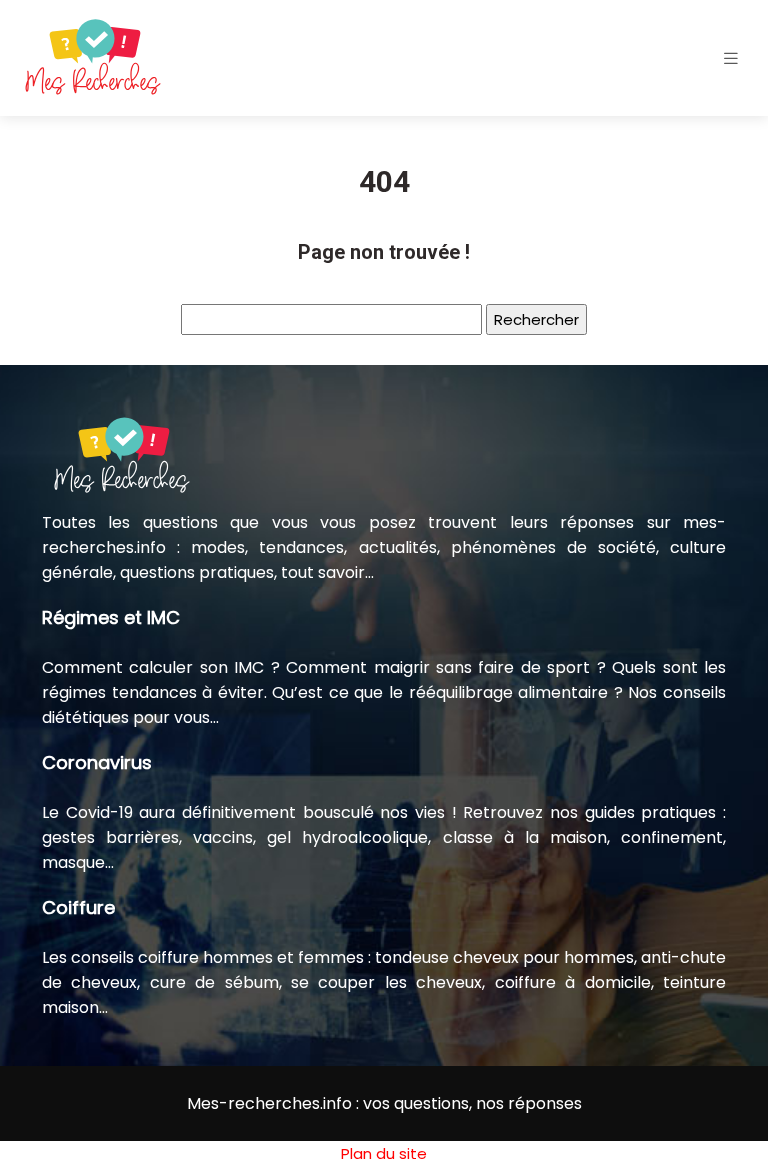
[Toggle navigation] (731, 58)
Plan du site (384, 1153)
